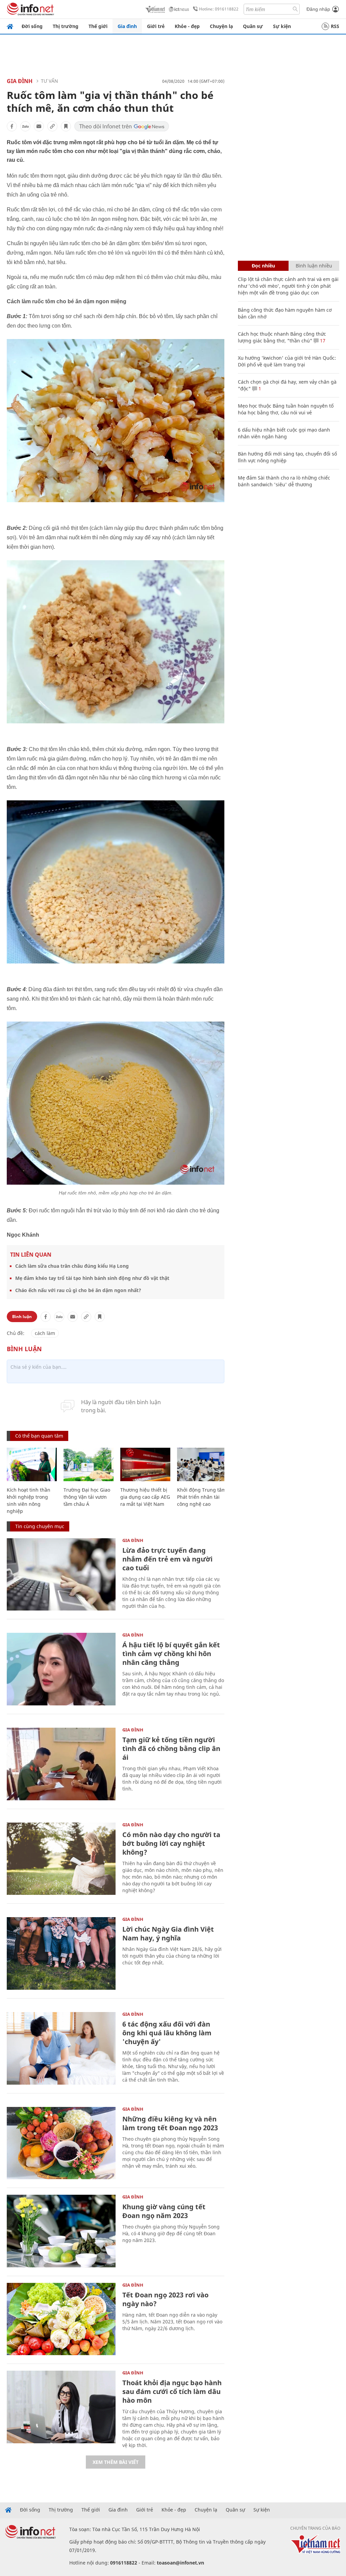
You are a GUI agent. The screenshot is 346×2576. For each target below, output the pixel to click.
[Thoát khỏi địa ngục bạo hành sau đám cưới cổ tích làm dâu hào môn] (61, 2407)
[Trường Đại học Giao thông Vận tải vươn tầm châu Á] (89, 1464)
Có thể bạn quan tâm (39, 1436)
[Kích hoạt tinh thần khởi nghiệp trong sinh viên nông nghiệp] (32, 1464)
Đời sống (32, 26)
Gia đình (127, 26)
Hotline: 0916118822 (219, 9)
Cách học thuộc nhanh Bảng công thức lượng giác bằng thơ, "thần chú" (282, 337)
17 (322, 341)
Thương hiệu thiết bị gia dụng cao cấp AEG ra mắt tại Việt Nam (145, 1497)
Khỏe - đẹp (187, 26)
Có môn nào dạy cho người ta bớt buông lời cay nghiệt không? (171, 1843)
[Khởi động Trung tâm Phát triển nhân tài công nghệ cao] (202, 1464)
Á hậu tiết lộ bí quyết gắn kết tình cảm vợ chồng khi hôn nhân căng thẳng (171, 1654)
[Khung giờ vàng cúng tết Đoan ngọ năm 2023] (61, 2231)
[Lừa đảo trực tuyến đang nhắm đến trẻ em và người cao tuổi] (61, 1575)
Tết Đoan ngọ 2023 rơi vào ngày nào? (165, 2299)
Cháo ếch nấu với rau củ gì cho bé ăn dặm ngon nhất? (78, 1290)
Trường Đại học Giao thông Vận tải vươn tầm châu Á (87, 1497)
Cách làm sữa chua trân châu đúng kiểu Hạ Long (72, 1266)
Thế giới (98, 26)
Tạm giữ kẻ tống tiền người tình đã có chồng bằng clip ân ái (171, 1748)
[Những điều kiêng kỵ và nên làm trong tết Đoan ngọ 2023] (61, 2143)
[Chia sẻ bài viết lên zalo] (25, 126)
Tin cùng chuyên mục (40, 1526)
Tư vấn (50, 81)
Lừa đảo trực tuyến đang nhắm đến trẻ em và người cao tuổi (167, 1559)
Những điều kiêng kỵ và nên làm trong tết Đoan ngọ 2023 (170, 2123)
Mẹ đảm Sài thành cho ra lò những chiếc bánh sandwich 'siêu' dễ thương (284, 481)
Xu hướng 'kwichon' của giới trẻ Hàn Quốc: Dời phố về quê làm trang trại (287, 361)
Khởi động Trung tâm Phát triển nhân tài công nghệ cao (202, 1497)
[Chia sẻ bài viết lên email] (39, 126)
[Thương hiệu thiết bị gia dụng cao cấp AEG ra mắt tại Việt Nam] (145, 1464)
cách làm (45, 1333)
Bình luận (22, 1317)
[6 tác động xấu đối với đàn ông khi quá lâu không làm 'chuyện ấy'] (61, 2048)
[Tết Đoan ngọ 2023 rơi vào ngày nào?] (61, 2319)
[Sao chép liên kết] (52, 126)
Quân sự (253, 26)
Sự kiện (282, 26)
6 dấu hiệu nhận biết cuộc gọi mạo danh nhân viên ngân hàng (284, 433)
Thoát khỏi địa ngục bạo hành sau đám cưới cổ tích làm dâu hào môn (172, 2391)
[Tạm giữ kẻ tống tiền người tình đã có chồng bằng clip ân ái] (61, 1764)
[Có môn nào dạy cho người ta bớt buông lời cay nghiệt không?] (61, 1859)
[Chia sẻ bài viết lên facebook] (12, 126)
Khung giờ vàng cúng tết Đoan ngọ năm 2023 (164, 2211)
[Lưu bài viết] (66, 126)
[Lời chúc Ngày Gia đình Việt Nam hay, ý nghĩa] (61, 1953)
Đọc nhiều (263, 266)
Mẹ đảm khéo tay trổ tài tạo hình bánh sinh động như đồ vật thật (92, 1278)
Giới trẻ (156, 26)
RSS (335, 26)
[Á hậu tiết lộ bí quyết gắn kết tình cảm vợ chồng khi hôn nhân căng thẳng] (61, 1669)
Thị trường (66, 26)
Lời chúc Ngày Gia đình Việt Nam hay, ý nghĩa (168, 1934)
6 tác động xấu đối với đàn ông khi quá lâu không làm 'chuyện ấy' (167, 2033)
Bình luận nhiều (314, 266)
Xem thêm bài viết (116, 2462)
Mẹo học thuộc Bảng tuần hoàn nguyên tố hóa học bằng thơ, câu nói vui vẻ (286, 409)
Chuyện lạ (221, 26)
